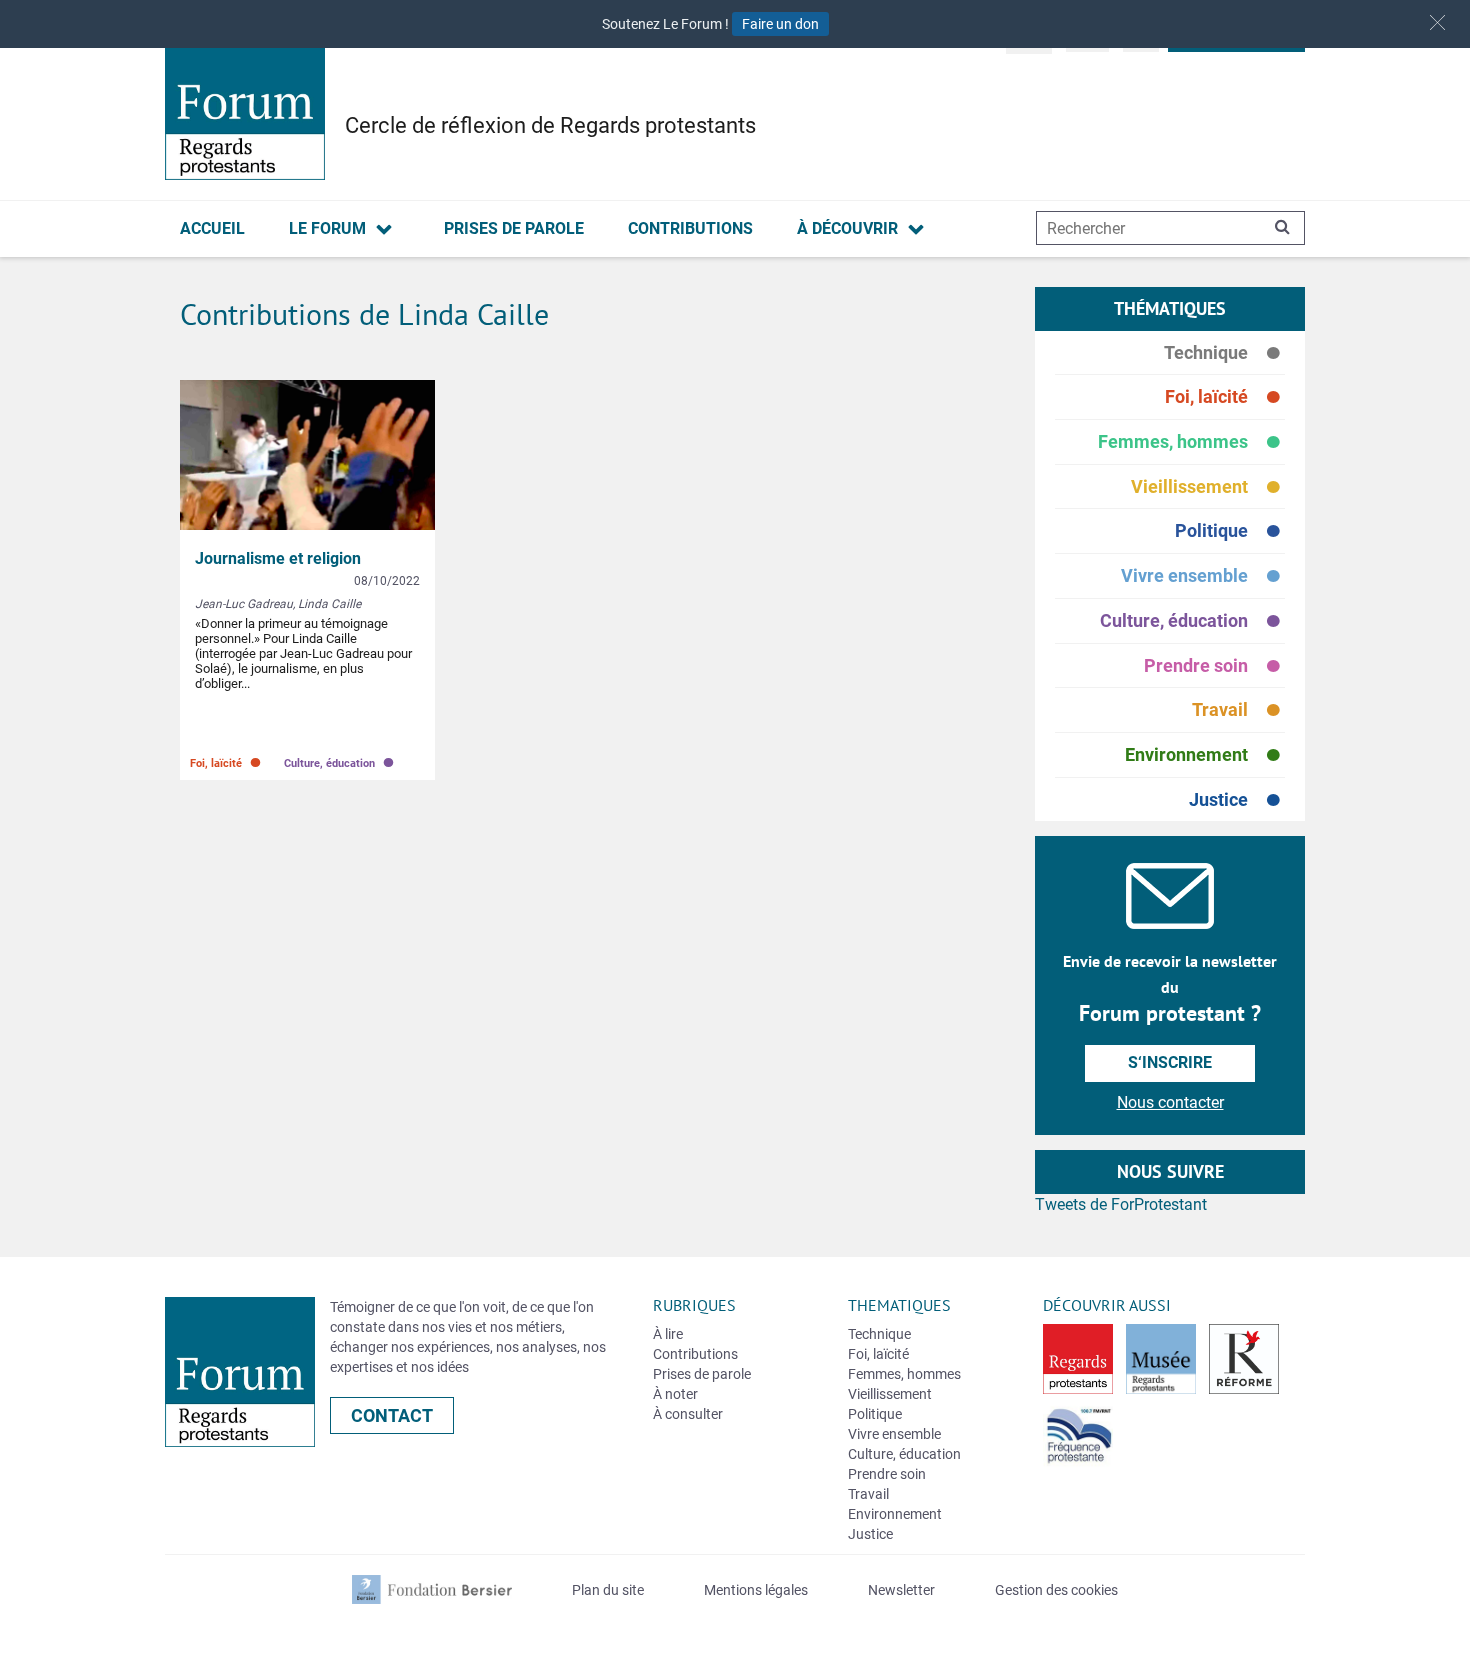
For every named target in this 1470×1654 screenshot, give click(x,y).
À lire (668, 1334)
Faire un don (780, 24)
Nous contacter (1170, 1102)
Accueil (212, 228)
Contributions (690, 228)
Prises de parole (514, 228)
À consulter (688, 1414)
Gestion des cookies (1056, 1590)
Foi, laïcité (1225, 397)
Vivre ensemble (1203, 576)
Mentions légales (756, 1590)
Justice (1237, 800)
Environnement (1205, 755)
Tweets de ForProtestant (1121, 1204)
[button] (1437, 22)
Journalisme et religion (278, 558)
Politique (1230, 531)
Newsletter (901, 1590)
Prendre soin (1214, 666)
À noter (675, 1394)
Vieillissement (1208, 487)
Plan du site (608, 1590)
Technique (1224, 353)
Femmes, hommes (1191, 442)
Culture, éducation (1192, 621)
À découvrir (847, 228)
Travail (1238, 710)
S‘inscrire (1170, 1062)
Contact (392, 1415)
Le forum (327, 228)
